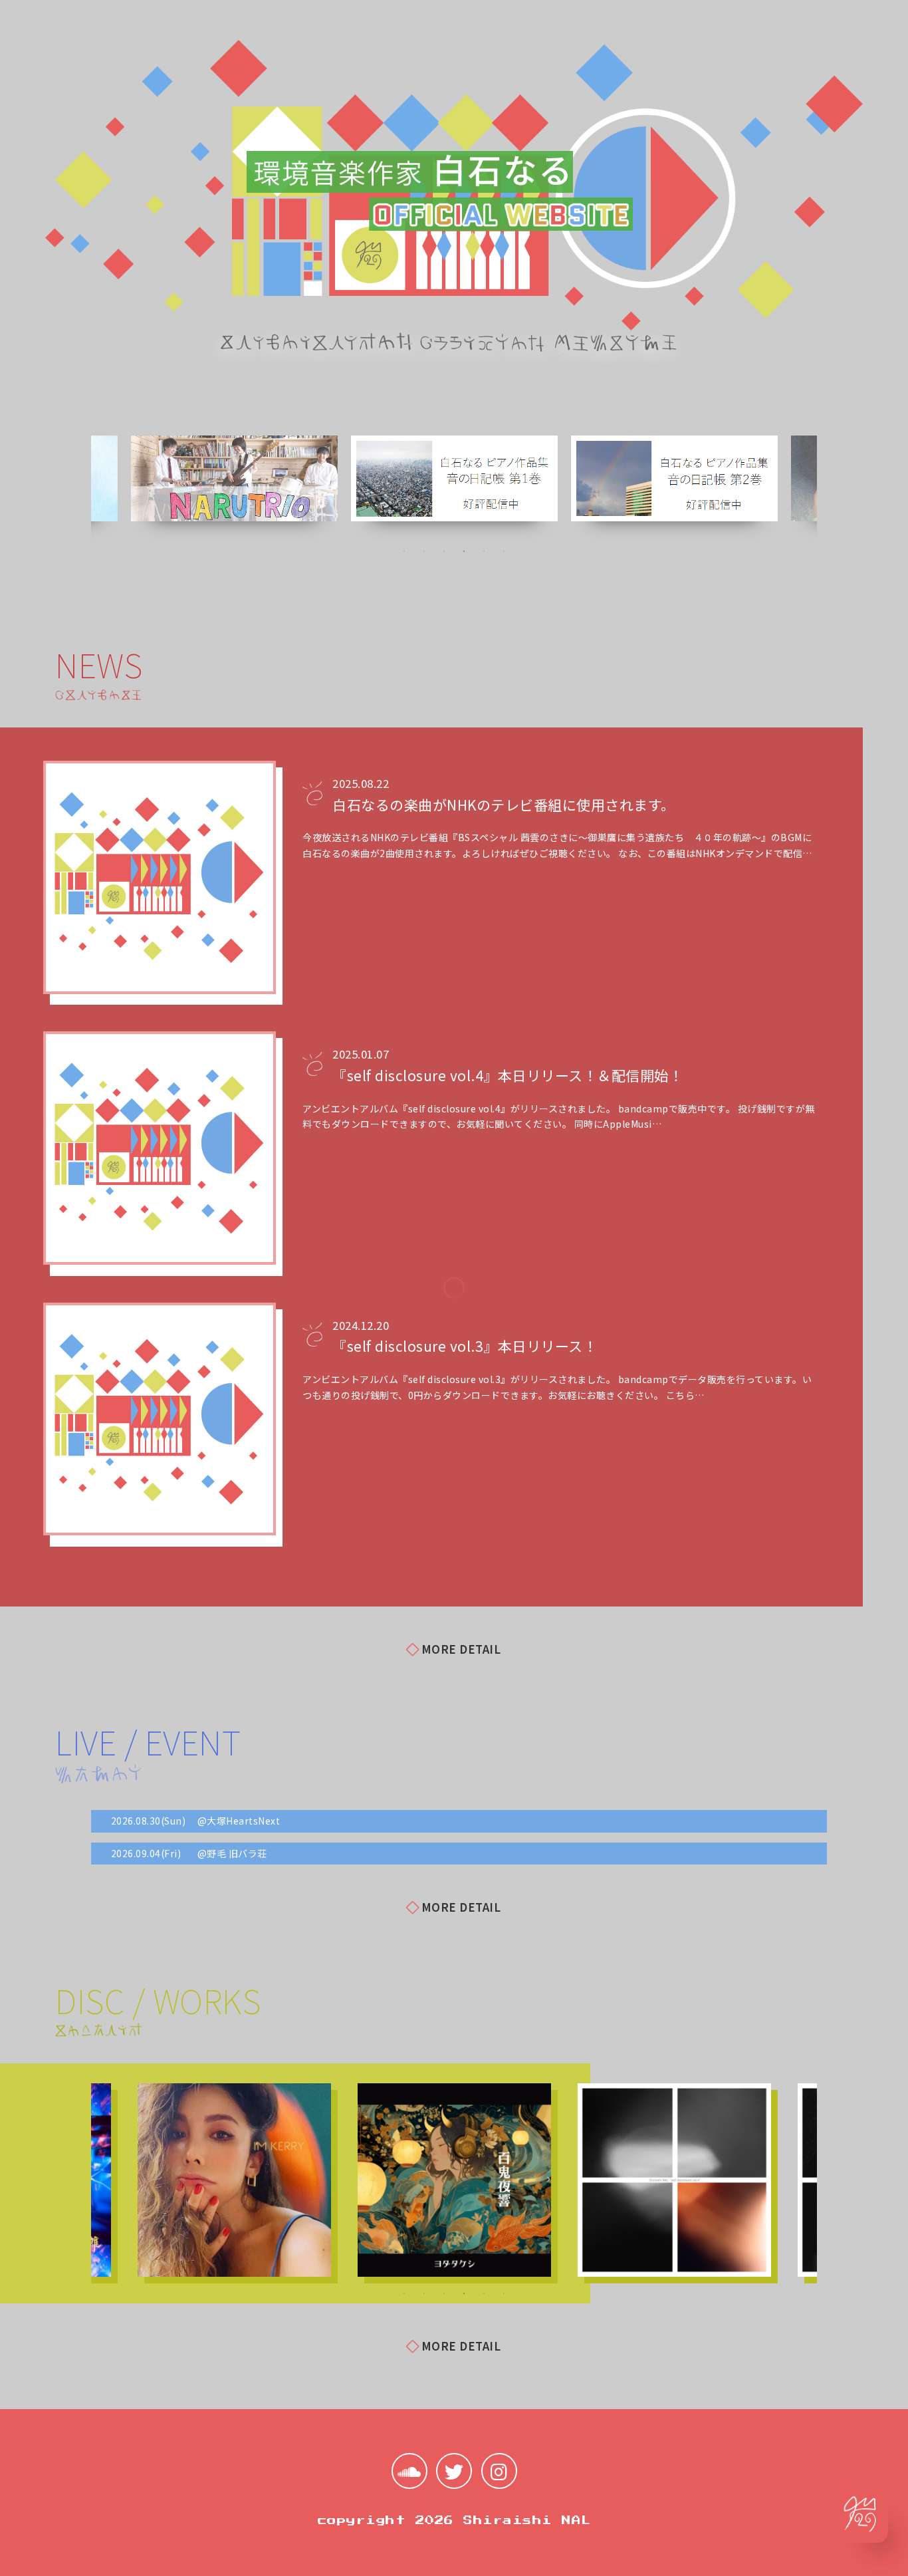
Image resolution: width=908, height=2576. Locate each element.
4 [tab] (464, 551)
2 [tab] (424, 551)
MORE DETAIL (461, 1649)
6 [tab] (504, 551)
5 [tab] (484, 551)
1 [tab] (404, 551)
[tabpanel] (454, 479)
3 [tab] (444, 551)
